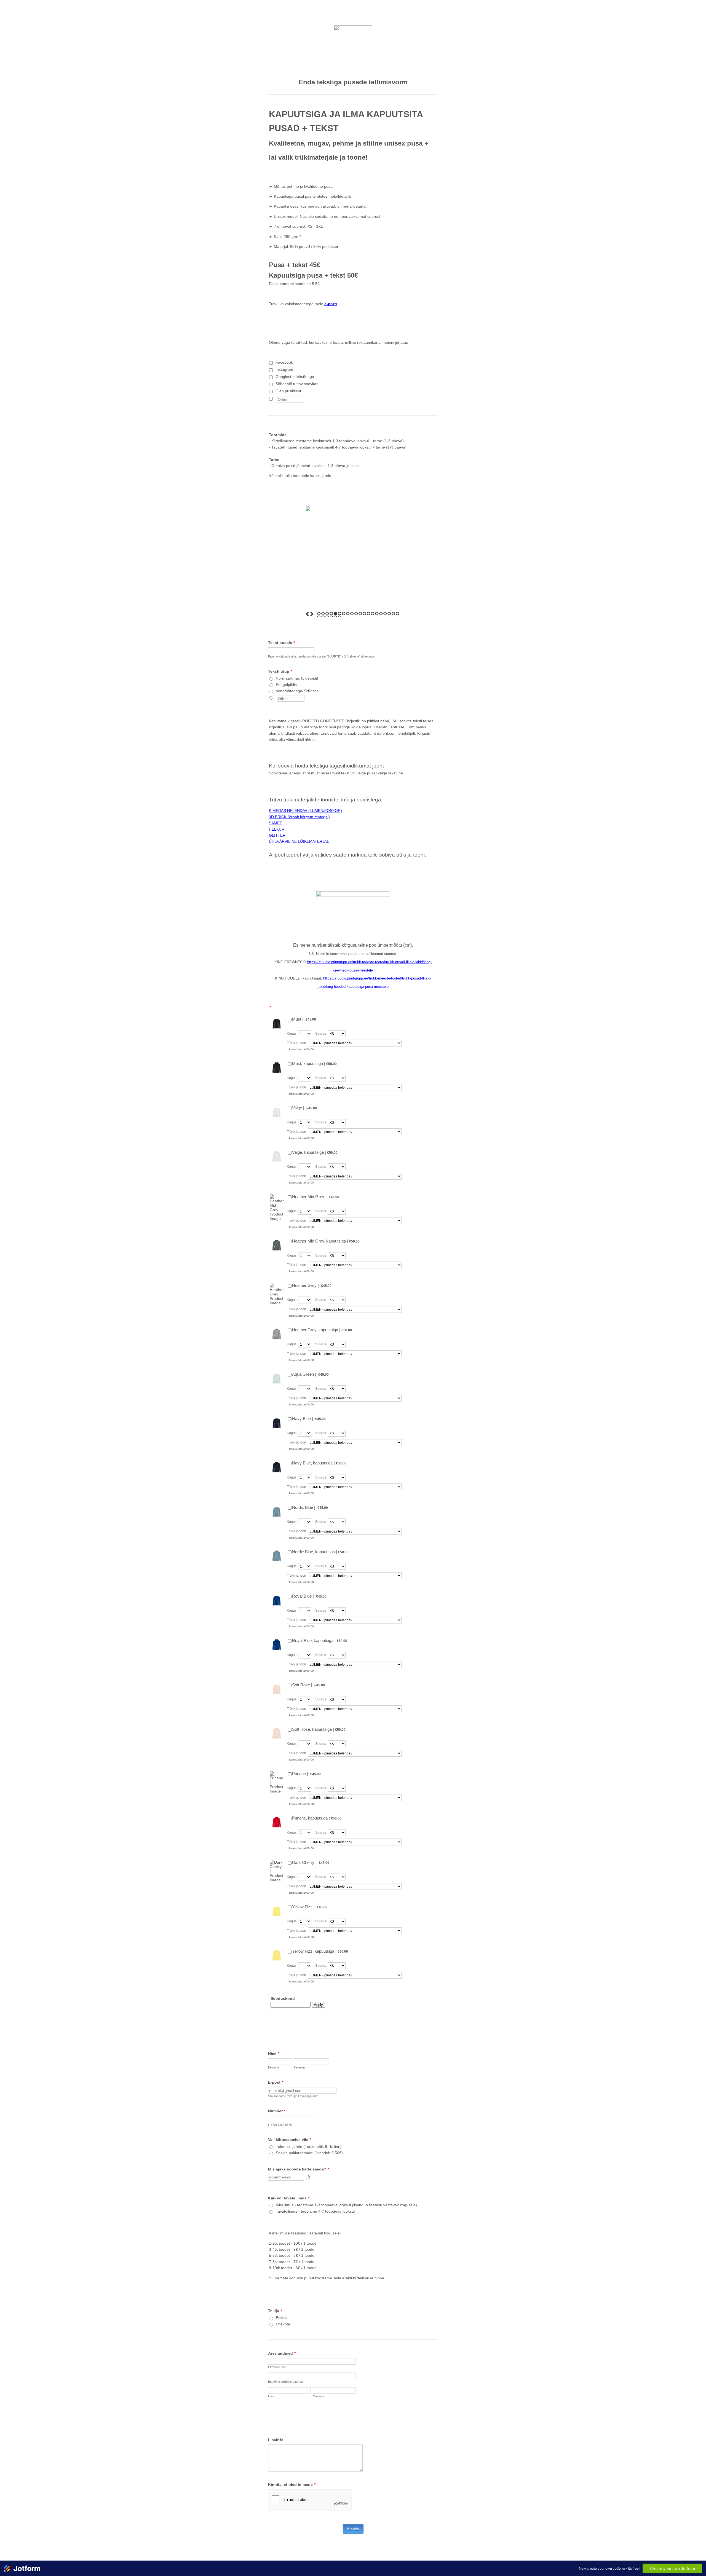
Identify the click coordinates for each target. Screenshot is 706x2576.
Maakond (319, 2396)
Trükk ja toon (296, 1043)
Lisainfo (276, 2440)
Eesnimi (273, 2067)
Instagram (284, 369)
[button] (308, 2177)
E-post (276, 2082)
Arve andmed (282, 2353)
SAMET (276, 823)
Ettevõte (283, 2324)
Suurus (321, 1034)
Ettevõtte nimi (277, 2367)
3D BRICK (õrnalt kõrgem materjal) (299, 817)
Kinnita (353, 2529)
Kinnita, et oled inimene (292, 2484)
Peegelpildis (286, 685)
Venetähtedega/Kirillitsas (297, 691)
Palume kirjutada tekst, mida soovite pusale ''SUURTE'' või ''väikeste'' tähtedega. (322, 656)
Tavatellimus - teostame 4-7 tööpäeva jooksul (315, 2211)
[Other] (276, 398)
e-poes (331, 304)
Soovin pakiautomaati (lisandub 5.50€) (309, 2153)
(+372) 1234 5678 (280, 2125)
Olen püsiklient (288, 391)
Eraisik (282, 2318)
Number (277, 2111)
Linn (271, 2396)
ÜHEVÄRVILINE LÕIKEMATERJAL (299, 841)
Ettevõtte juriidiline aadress (286, 2382)
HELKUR (277, 829)
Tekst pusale (281, 643)
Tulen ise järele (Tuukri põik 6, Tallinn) (309, 2146)
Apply (318, 2005)
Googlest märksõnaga (295, 377)
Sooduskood (283, 1998)
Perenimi (299, 2067)
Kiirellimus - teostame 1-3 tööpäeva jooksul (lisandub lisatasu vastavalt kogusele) (346, 2205)
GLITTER (277, 835)
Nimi (274, 2054)
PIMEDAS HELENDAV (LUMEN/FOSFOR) (305, 811)
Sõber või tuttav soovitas (297, 384)
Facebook (284, 362)
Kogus (292, 1034)
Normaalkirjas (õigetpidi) (297, 678)
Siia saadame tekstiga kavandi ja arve (293, 2096)
